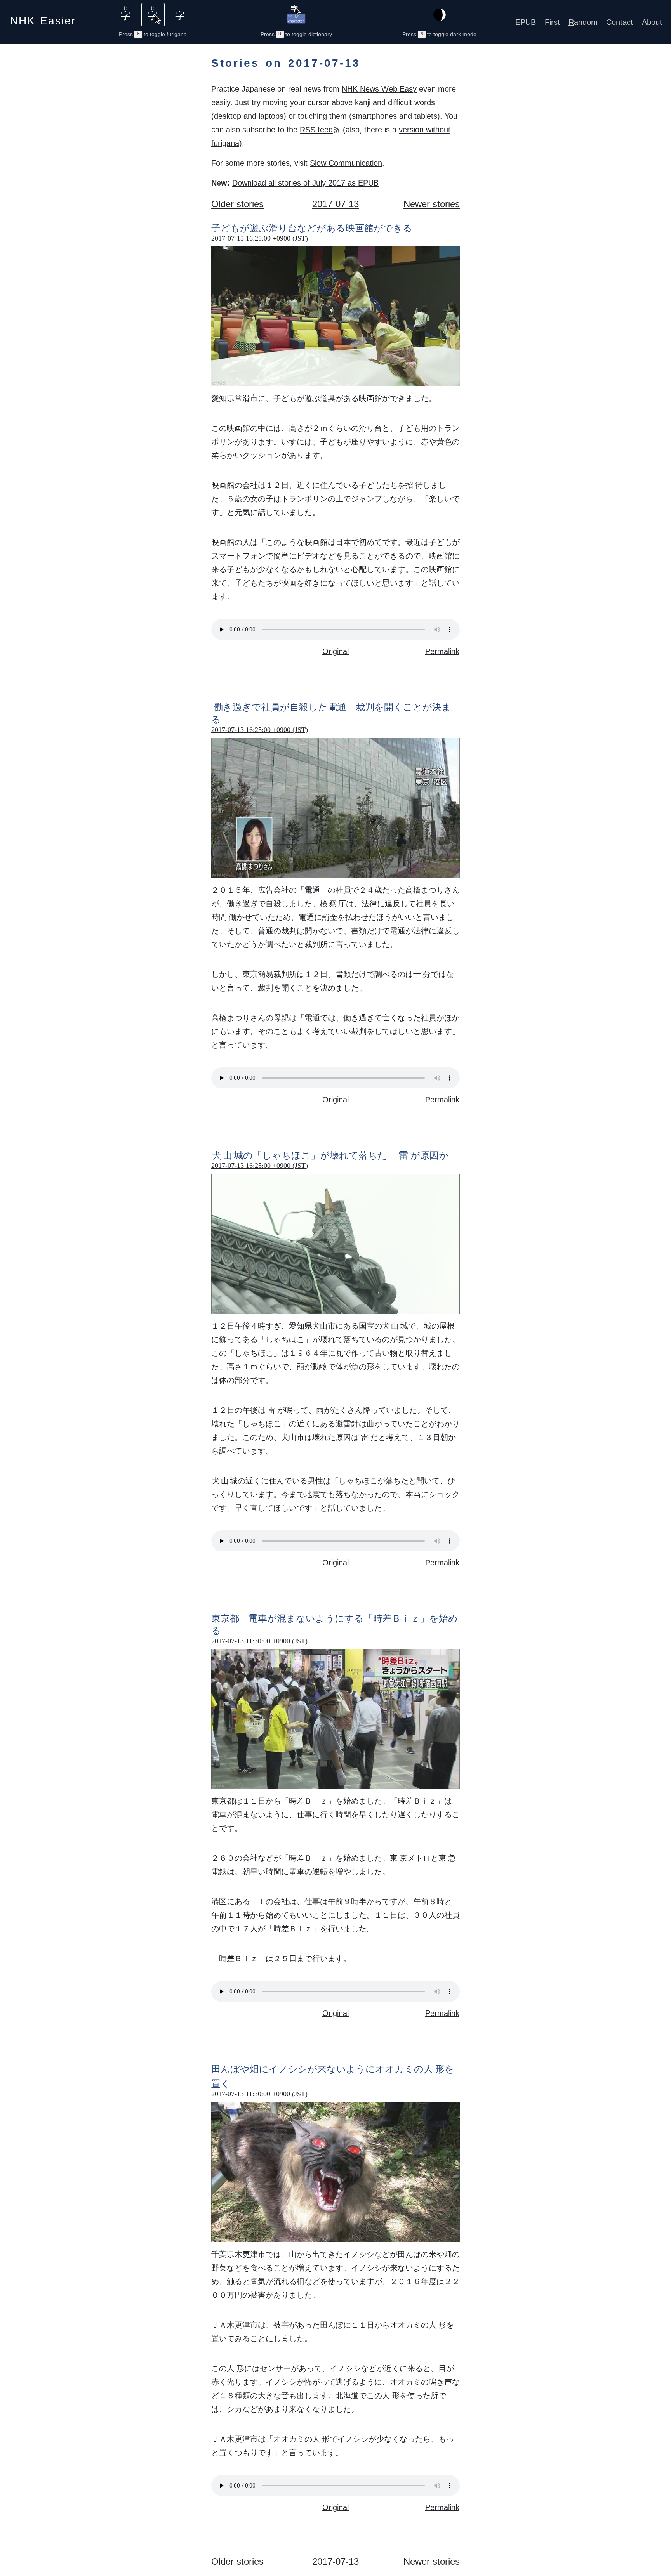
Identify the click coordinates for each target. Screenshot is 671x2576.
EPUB (526, 22)
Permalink (442, 651)
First (552, 22)
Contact (620, 22)
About (652, 22)
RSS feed (316, 130)
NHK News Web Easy (379, 89)
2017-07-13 (335, 204)
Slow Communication (346, 163)
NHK (43, 18)
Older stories (237, 204)
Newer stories (432, 204)
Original (335, 651)
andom (583, 22)
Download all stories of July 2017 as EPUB (305, 183)
